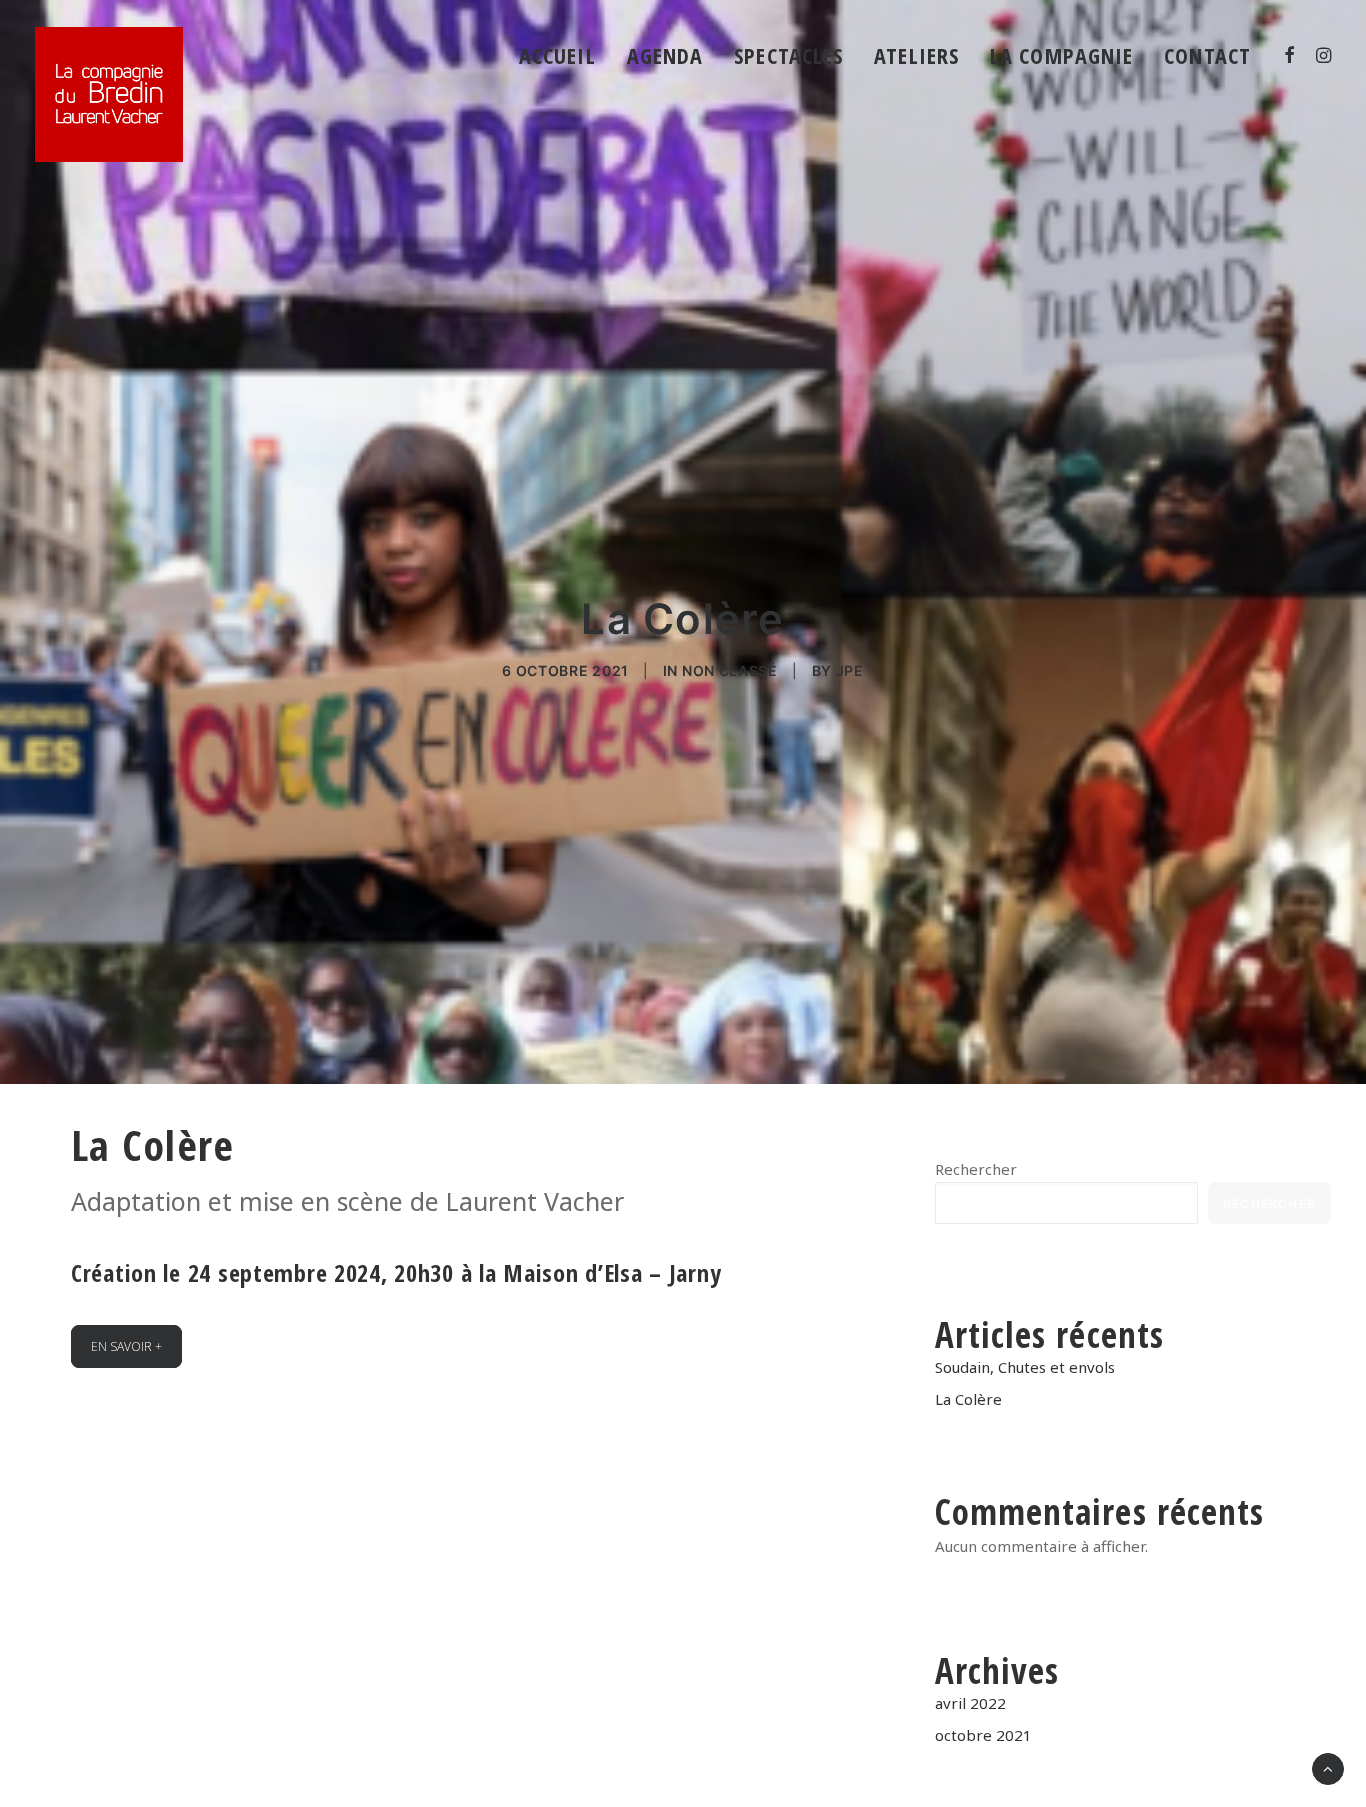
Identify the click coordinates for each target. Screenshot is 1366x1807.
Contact (1207, 55)
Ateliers (916, 55)
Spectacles (788, 55)
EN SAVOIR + (126, 1346)
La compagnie (1061, 55)
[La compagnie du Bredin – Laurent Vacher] (109, 94)
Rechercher (976, 1169)
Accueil (557, 55)
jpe (850, 670)
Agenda (665, 55)
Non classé (730, 670)
